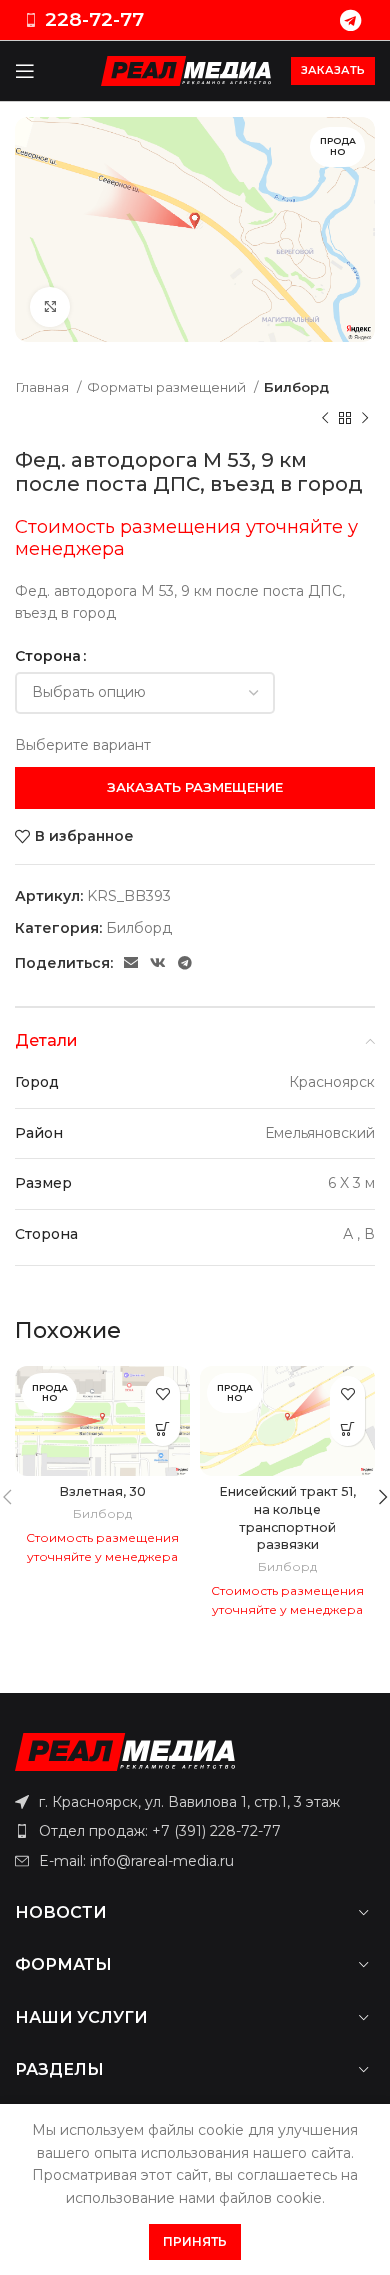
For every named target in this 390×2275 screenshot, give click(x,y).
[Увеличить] (50, 307)
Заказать (333, 70)
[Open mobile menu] (25, 71)
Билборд (296, 387)
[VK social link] (158, 963)
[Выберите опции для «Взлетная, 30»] (162, 1428)
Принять (195, 2241)
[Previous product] (325, 418)
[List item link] (195, 1831)
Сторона (48, 656)
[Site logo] (186, 70)
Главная (43, 387)
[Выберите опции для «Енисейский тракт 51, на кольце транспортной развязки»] (347, 1428)
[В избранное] (162, 1393)
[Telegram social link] (350, 20)
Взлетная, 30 (102, 1491)
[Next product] (365, 418)
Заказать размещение (195, 787)
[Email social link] (131, 963)
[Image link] (125, 1750)
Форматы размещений (168, 387)
